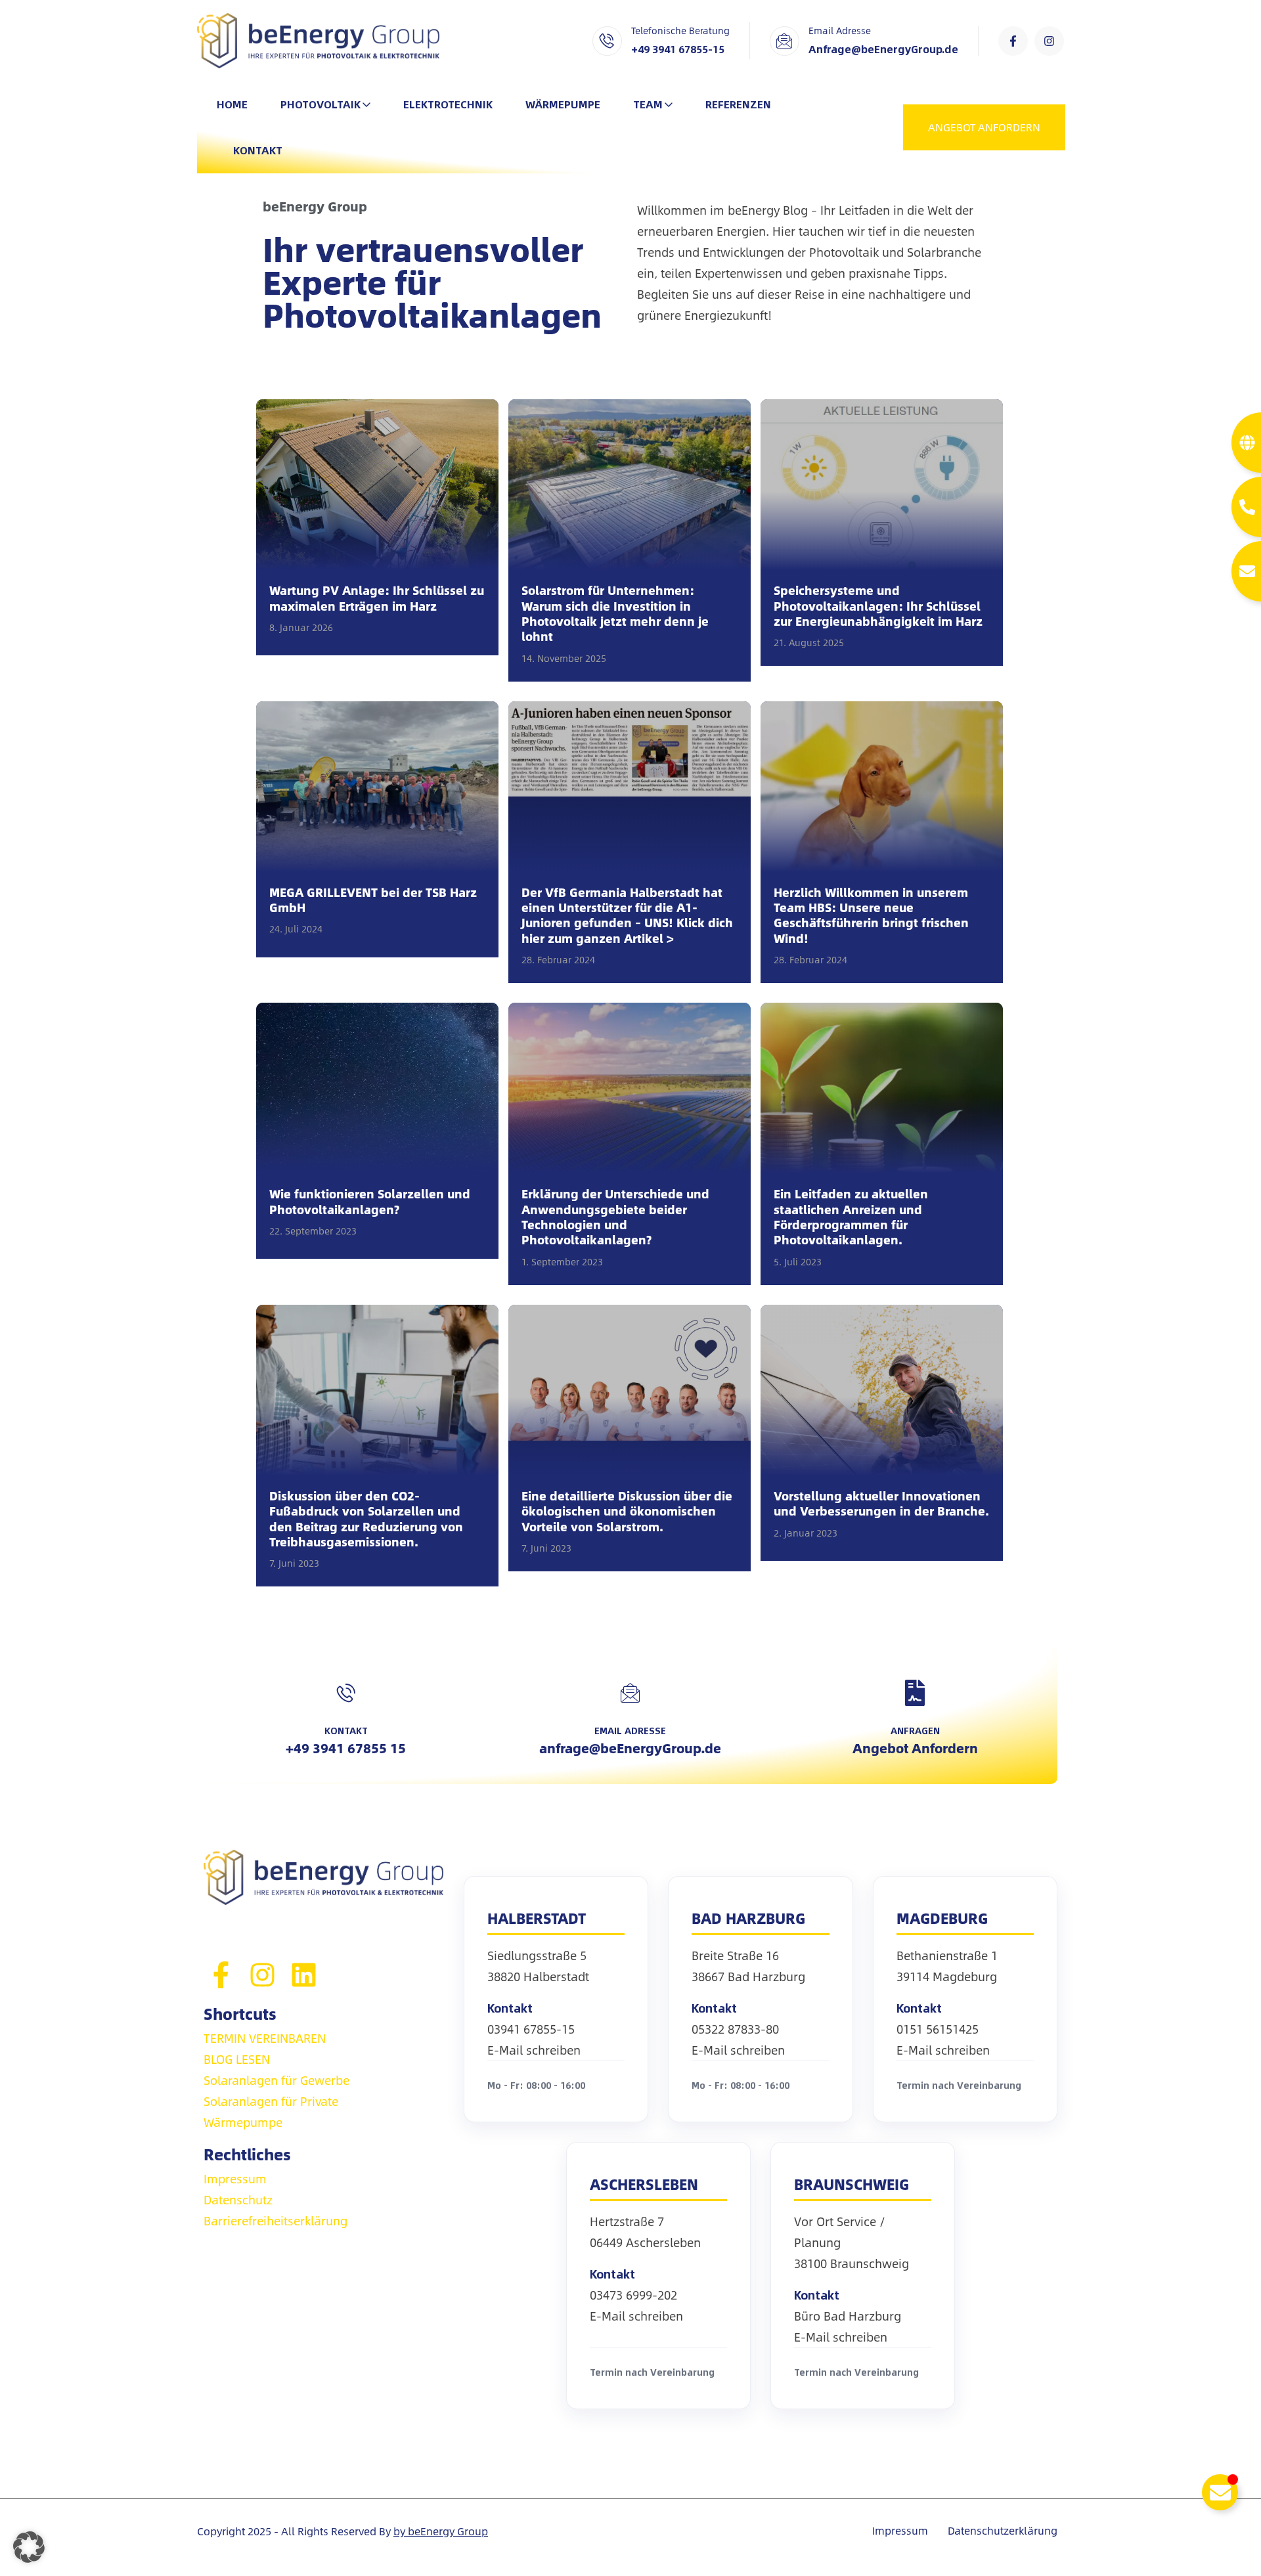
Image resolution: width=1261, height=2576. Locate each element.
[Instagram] (1049, 41)
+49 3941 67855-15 (678, 49)
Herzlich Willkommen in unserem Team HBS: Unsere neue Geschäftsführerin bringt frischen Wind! (871, 916)
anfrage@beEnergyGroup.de (630, 1748)
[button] (29, 2547)
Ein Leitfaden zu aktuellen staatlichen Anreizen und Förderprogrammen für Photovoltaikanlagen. (851, 1217)
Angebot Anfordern (915, 1748)
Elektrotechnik (448, 104)
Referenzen (738, 104)
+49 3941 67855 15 (346, 1748)
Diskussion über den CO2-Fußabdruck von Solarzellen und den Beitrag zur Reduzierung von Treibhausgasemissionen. (366, 1519)
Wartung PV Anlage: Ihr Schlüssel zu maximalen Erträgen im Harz (377, 599)
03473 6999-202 (633, 2295)
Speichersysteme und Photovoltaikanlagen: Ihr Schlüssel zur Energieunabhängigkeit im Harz (878, 606)
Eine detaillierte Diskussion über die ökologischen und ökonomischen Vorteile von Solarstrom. (627, 1512)
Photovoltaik (321, 104)
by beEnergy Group (441, 2531)
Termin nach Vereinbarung (959, 2085)
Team (648, 104)
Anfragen (915, 1730)
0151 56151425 (938, 2029)
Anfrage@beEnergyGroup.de (883, 49)
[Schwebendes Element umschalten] (1220, 2492)
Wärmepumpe (563, 104)
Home (232, 104)
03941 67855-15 (531, 2029)
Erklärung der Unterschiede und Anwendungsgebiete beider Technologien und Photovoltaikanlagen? (615, 1217)
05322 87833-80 (735, 2029)
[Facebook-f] (1013, 41)
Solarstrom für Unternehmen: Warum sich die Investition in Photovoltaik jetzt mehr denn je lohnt (615, 614)
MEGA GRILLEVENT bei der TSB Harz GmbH (373, 901)
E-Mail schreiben (534, 2050)
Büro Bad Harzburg (848, 2316)
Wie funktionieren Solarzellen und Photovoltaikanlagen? (370, 1202)
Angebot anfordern (984, 127)
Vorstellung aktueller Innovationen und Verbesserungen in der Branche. (881, 1504)
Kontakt (258, 150)
